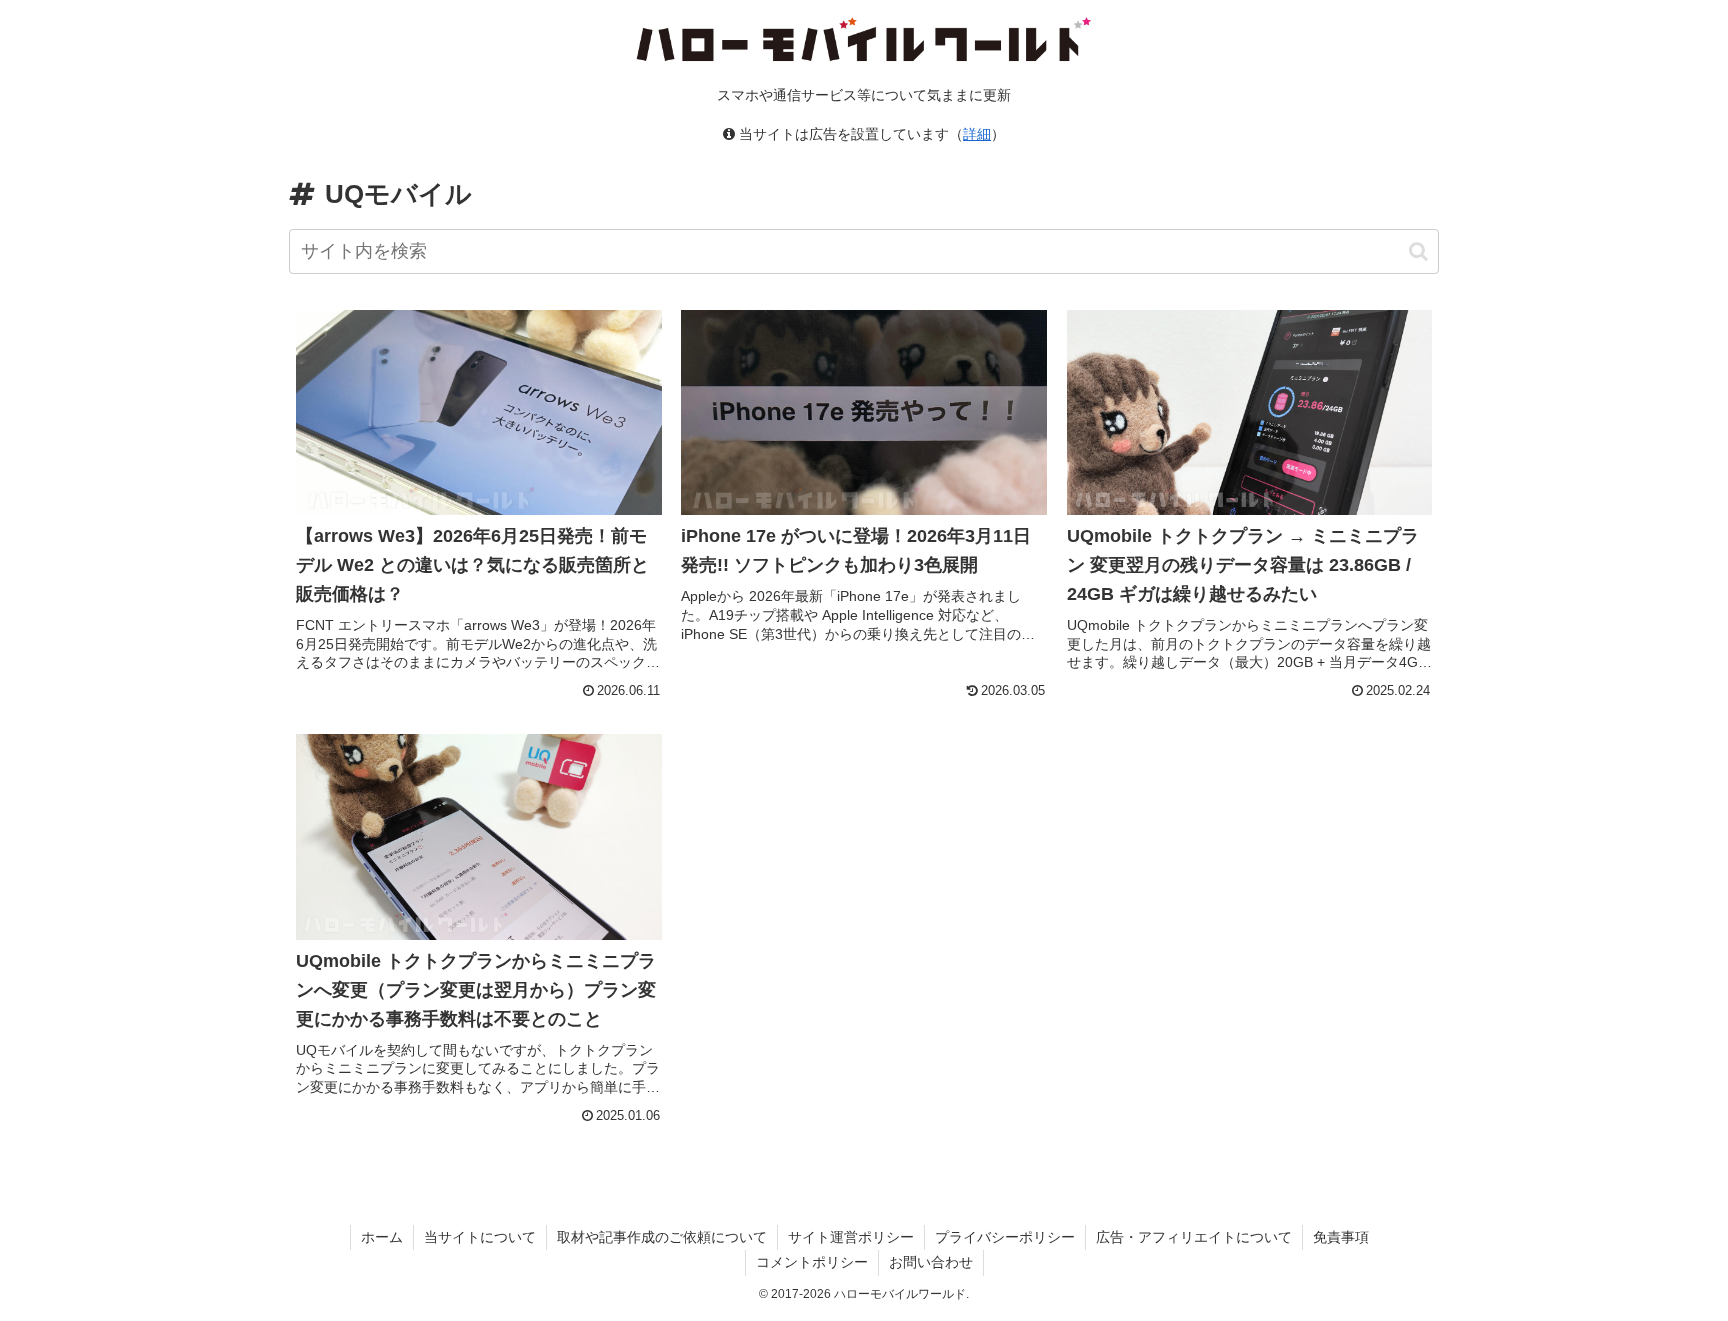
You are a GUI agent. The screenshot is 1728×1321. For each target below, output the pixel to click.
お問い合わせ (931, 1262)
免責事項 (1341, 1237)
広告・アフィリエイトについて (1194, 1237)
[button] (1418, 251)
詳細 (977, 134)
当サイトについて (480, 1237)
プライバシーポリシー (1005, 1237)
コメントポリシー (812, 1262)
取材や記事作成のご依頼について (662, 1237)
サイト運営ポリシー (851, 1237)
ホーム (382, 1237)
